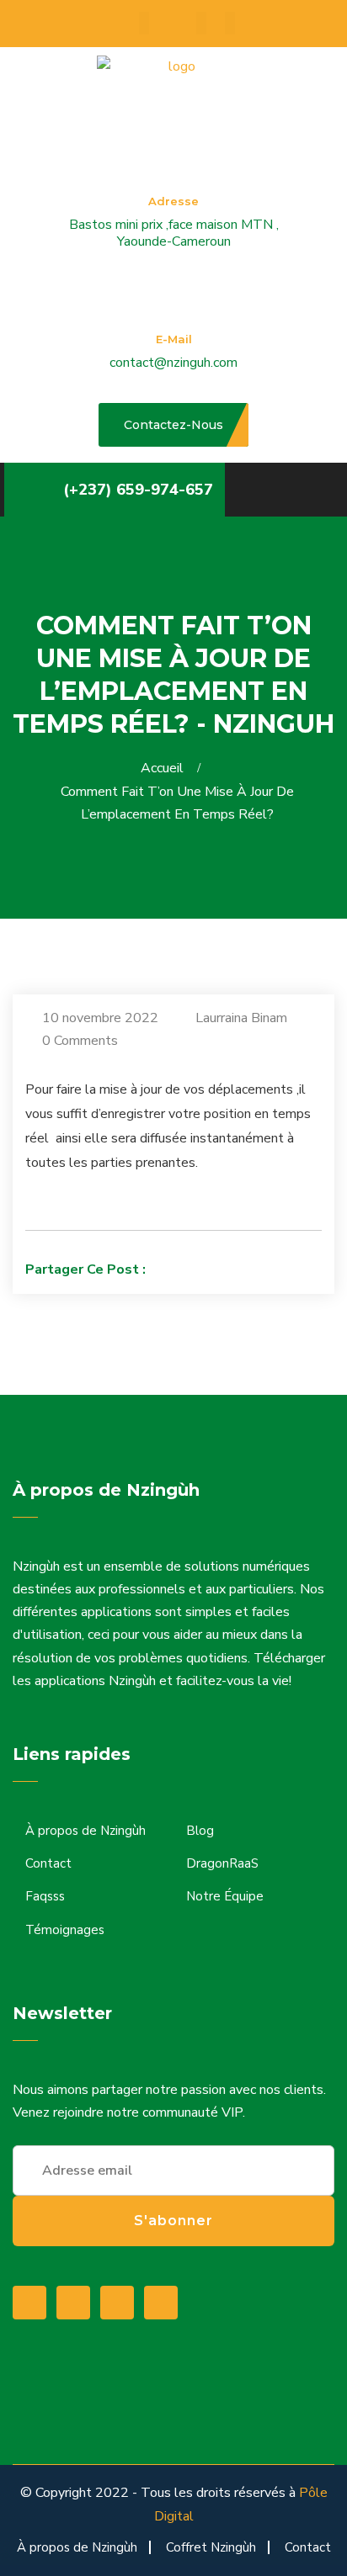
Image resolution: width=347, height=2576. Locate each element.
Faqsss (45, 1896)
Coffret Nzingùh (211, 2547)
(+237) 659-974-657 (138, 490)
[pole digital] (175, 91)
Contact (48, 1863)
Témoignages (65, 1930)
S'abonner (173, 2221)
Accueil (165, 768)
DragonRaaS (222, 1863)
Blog (200, 1831)
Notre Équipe (225, 1896)
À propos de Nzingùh (85, 1831)
